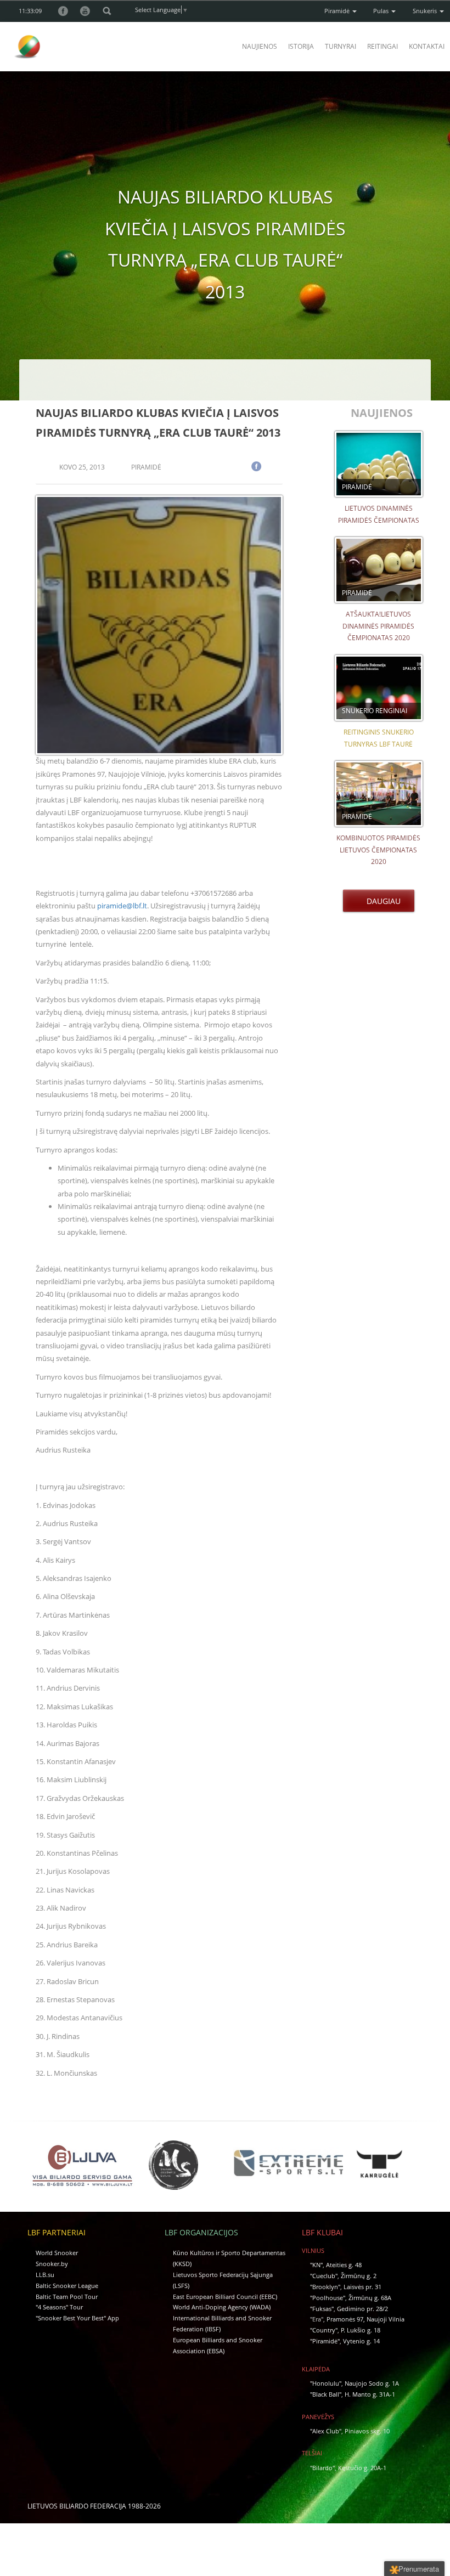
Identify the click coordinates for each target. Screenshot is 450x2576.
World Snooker (57, 2253)
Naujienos (260, 46)
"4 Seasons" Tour (59, 2307)
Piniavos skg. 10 (367, 2431)
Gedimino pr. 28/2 (362, 2309)
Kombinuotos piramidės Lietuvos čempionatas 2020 (378, 850)
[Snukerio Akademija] (173, 2165)
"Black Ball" (326, 2394)
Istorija (301, 46)
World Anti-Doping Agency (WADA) (222, 2307)
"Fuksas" (322, 2309)
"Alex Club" (326, 2431)
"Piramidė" (325, 2341)
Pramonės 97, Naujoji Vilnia (365, 2319)
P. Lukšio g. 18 (361, 2330)
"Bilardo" (322, 2468)
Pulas (382, 11)
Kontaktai (427, 46)
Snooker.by (52, 2264)
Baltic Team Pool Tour (67, 2297)
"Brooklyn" (325, 2287)
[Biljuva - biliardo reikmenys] (82, 2165)
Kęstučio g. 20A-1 (362, 2468)
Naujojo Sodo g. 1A (372, 2383)
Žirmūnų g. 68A (370, 2298)
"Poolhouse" (328, 2298)
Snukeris (426, 11)
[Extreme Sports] (288, 2163)
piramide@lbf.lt (122, 906)
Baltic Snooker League (67, 2286)
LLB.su (45, 2275)
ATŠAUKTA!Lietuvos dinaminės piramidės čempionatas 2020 (378, 626)
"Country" (324, 2330)
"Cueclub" (324, 2276)
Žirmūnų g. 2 (359, 2276)
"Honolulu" (326, 2383)
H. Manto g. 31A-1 (370, 2394)
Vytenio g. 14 (361, 2341)
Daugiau (381, 901)
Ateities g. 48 (344, 2265)
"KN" (316, 2265)
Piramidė (338, 11)
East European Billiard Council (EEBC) (225, 2297)
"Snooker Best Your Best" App (77, 2318)
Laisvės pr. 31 (362, 2287)
